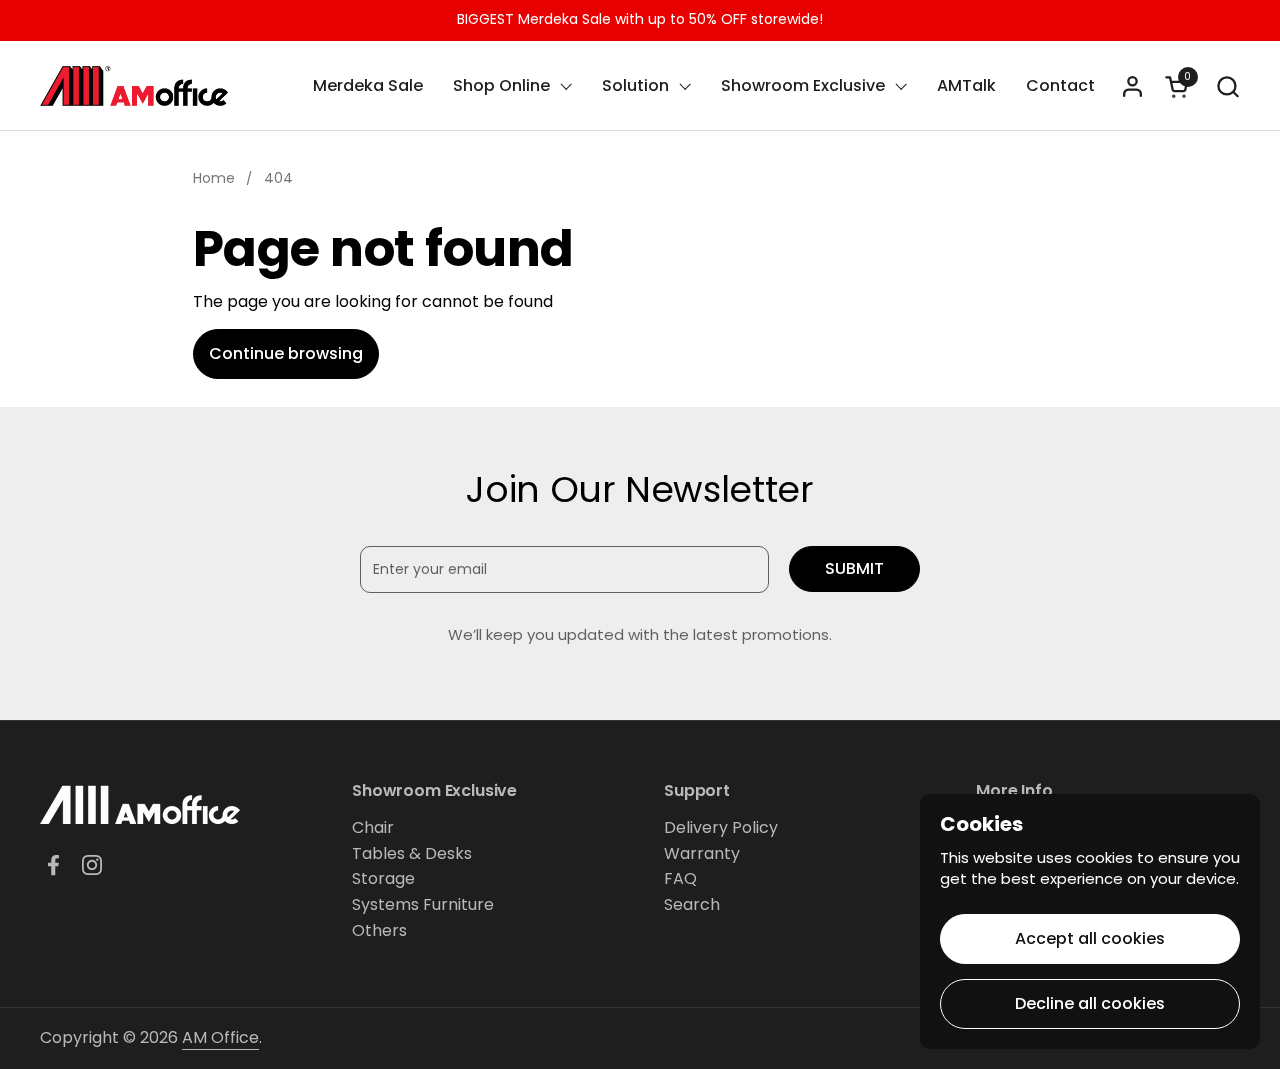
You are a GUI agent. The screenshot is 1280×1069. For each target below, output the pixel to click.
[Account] (1132, 86)
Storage (383, 878)
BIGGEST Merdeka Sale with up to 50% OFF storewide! (640, 19)
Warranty (702, 853)
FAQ (680, 878)
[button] (1227, 86)
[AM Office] (134, 86)
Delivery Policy (721, 827)
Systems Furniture (423, 904)
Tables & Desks (412, 853)
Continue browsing (286, 353)
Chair (373, 827)
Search (692, 904)
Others (379, 930)
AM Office (220, 1037)
